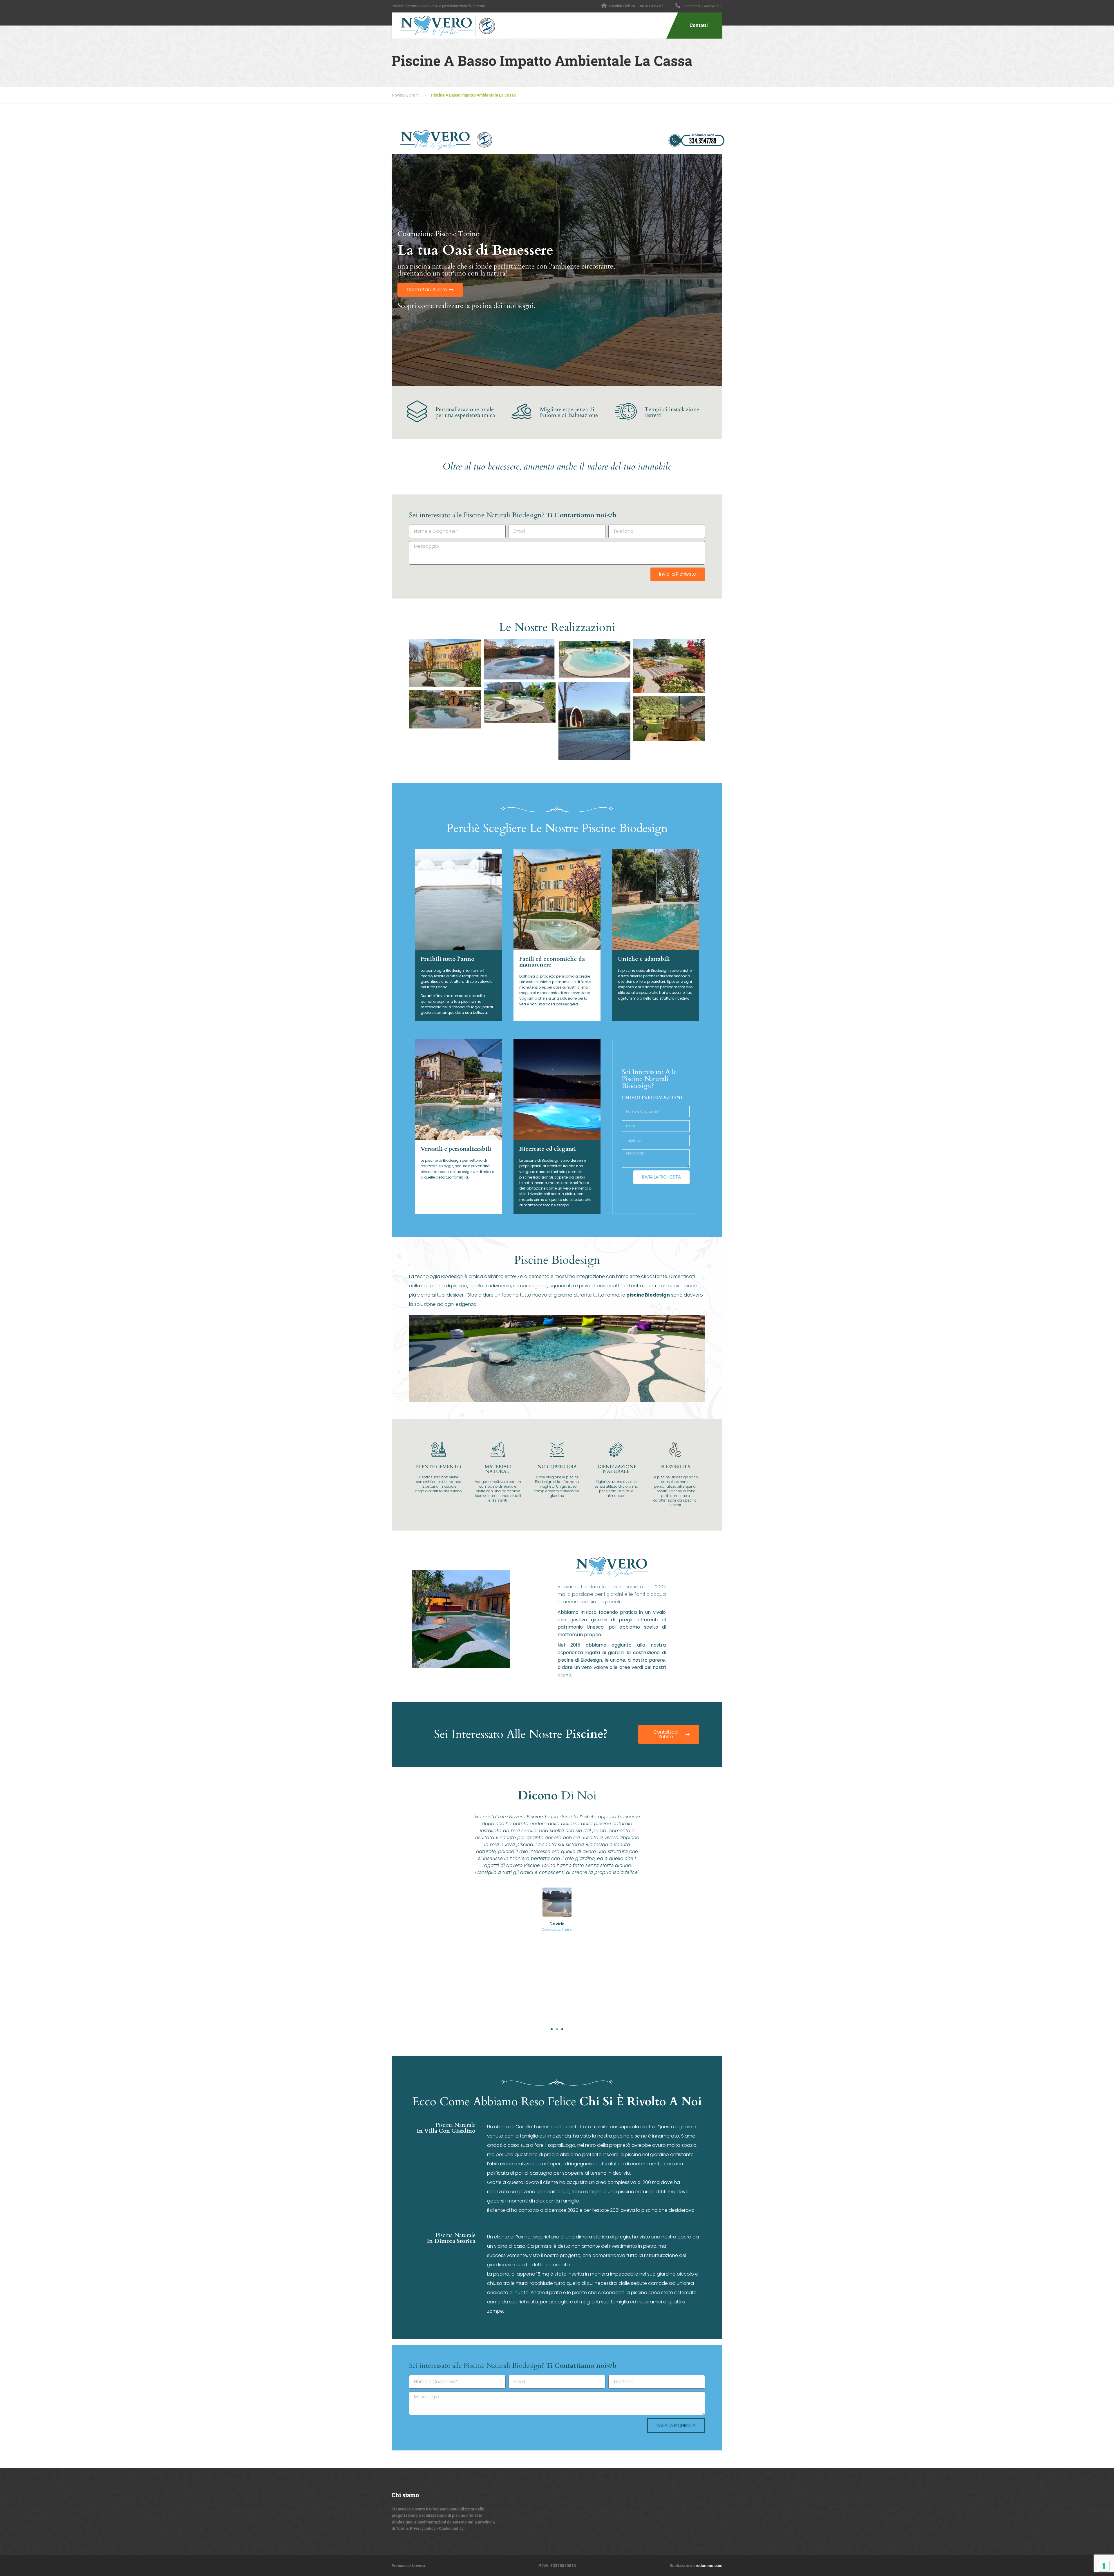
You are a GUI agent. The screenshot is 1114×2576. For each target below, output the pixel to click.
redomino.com (709, 2566)
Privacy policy (423, 2528)
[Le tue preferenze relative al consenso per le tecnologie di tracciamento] (1104, 2566)
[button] (552, 2029)
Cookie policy (451, 2528)
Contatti (699, 25)
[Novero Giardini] (444, 24)
